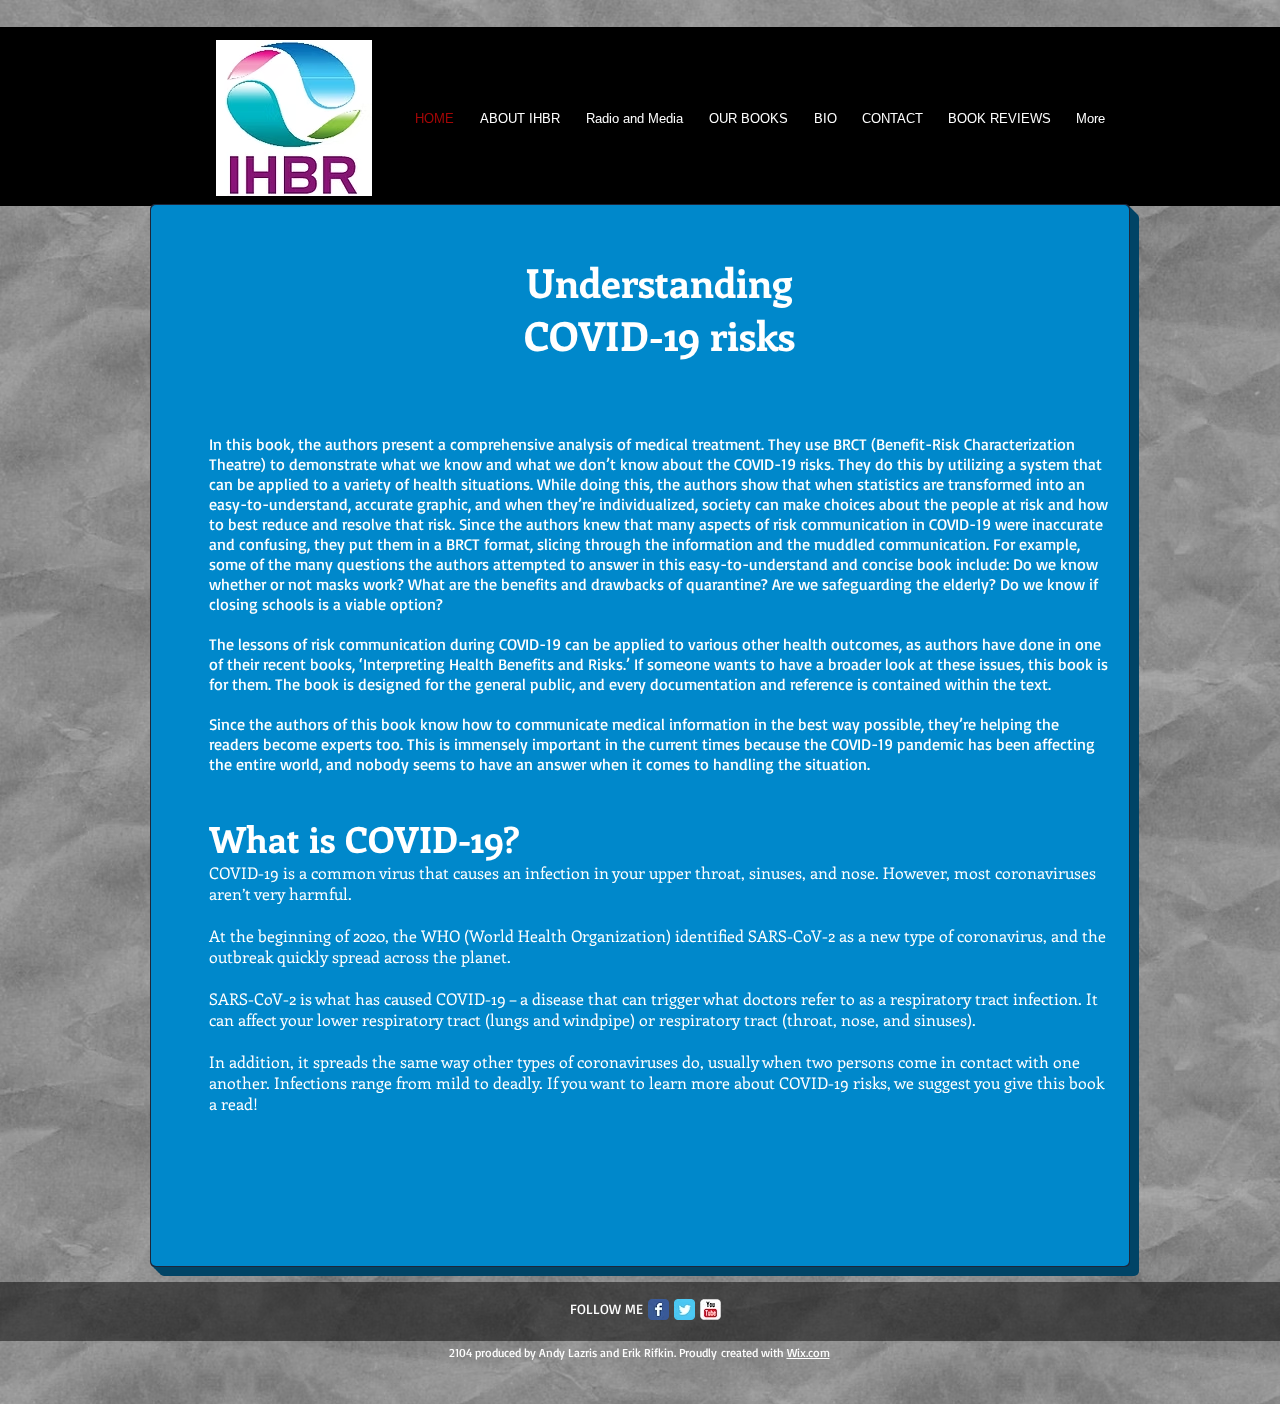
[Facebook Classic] (658, 1309)
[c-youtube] (710, 1309)
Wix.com (808, 1352)
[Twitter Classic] (684, 1309)
